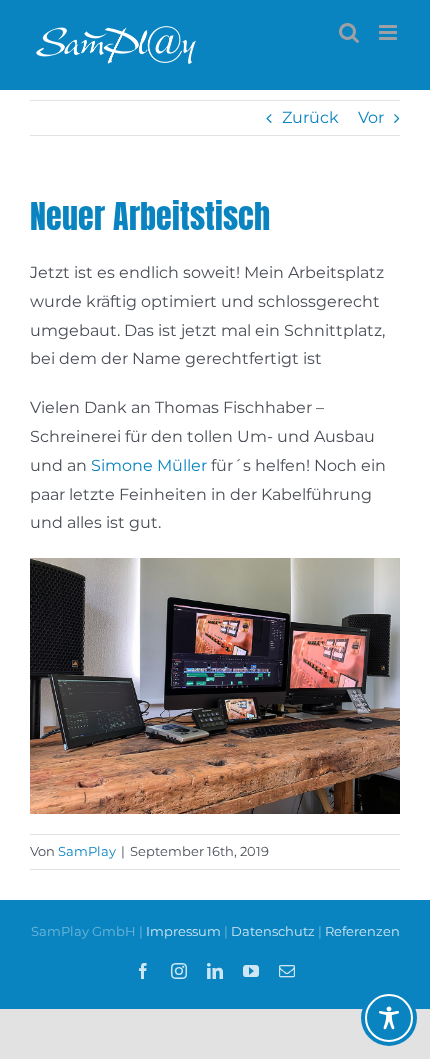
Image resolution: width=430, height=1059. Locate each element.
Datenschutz (273, 931)
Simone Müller (149, 465)
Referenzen (362, 931)
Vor (371, 117)
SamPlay (87, 851)
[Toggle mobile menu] (389, 32)
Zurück (310, 117)
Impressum (185, 931)
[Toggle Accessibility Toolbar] (389, 1018)
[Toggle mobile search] (349, 32)
